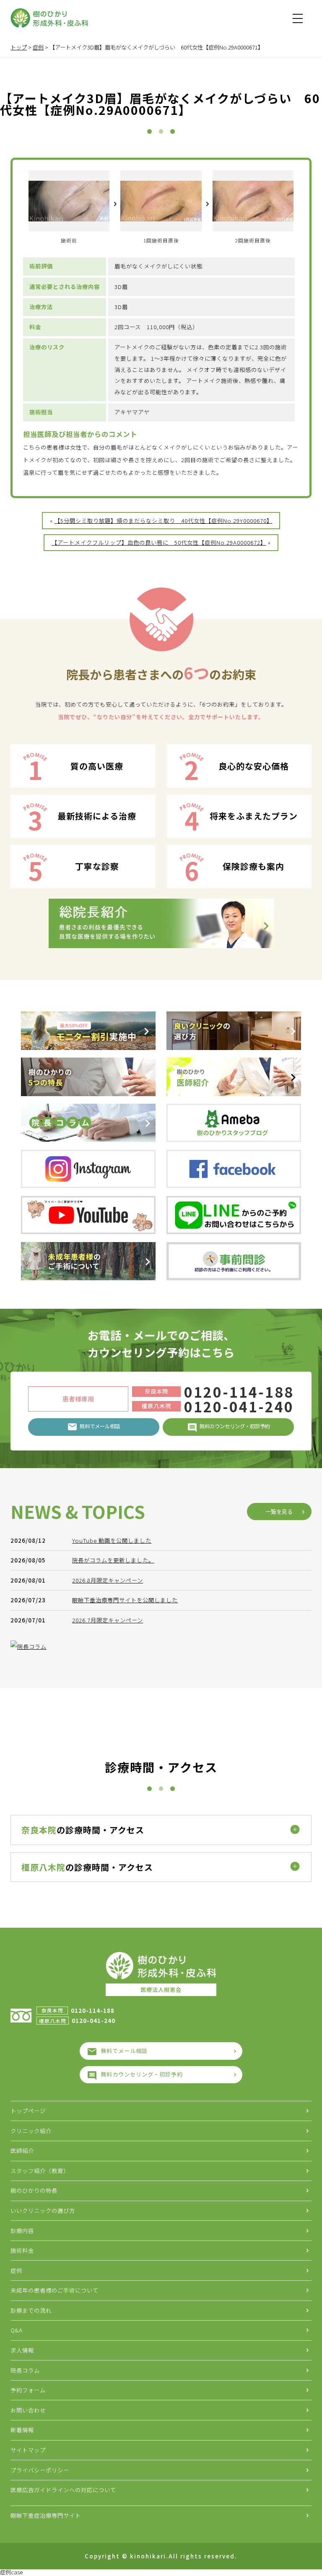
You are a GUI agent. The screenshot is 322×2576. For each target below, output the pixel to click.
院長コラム (25, 2370)
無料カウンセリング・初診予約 (142, 2074)
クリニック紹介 (31, 2131)
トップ (19, 47)
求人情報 (22, 2350)
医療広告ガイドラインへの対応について (63, 2490)
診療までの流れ (31, 2310)
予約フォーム (28, 2390)
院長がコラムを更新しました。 (113, 1560)
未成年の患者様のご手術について (55, 2290)
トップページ (28, 2111)
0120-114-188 (239, 1392)
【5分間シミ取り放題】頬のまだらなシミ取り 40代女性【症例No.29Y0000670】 (164, 521)
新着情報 (22, 2430)
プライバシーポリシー (40, 2470)
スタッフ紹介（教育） (40, 2171)
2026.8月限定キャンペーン (108, 1580)
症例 (16, 2271)
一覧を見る (279, 1512)
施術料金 (22, 2250)
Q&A (17, 2330)
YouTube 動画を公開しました (112, 1540)
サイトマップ (28, 2450)
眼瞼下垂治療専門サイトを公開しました (125, 1600)
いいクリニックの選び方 (43, 2211)
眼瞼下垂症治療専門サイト (46, 2515)
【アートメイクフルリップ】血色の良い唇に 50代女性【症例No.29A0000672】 (159, 542)
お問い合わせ (28, 2410)
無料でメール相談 (124, 2051)
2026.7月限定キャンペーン (108, 1620)
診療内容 (22, 2231)
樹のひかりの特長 (34, 2190)
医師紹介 (22, 2151)
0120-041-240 (239, 1406)
